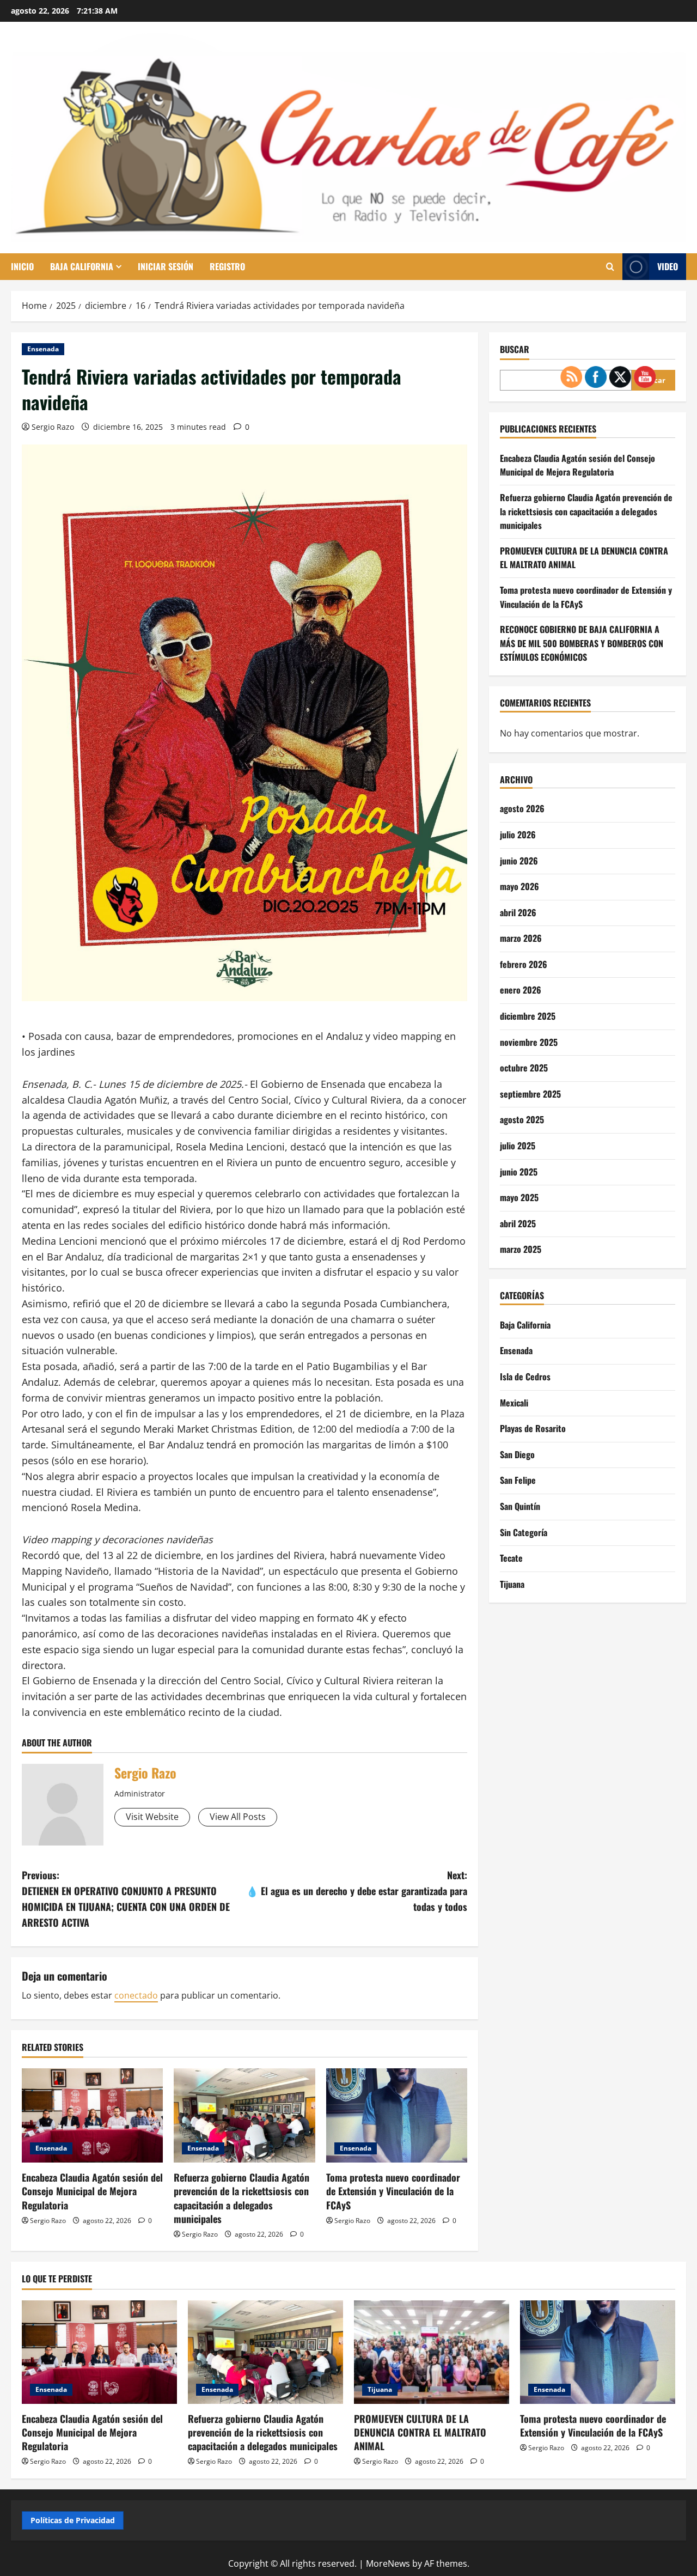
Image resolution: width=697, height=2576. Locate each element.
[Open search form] (610, 267)
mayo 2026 (519, 886)
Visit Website (152, 1817)
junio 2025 (519, 1172)
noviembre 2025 (529, 1042)
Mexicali (514, 1403)
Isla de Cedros (525, 1377)
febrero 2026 (524, 964)
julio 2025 (518, 1146)
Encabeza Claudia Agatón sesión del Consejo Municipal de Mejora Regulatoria (92, 2191)
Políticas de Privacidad (73, 2520)
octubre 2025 (524, 1068)
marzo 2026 (521, 938)
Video (668, 266)
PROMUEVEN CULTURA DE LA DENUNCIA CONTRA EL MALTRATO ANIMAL (420, 2432)
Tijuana (512, 1584)
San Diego (517, 1454)
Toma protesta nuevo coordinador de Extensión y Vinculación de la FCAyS (393, 2191)
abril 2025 (518, 1223)
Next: (357, 1891)
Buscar (515, 349)
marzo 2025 (521, 1250)
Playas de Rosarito (533, 1428)
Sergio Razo (53, 427)
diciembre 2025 (528, 1016)
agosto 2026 (522, 809)
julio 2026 (518, 835)
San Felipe (518, 1481)
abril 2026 (518, 912)
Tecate (511, 1558)
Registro (227, 266)
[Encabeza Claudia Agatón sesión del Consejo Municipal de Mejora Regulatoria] (92, 2115)
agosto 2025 (522, 1120)
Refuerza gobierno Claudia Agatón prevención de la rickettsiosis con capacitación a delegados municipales (241, 2198)
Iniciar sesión (166, 266)
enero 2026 (521, 990)
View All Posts (238, 1817)
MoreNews (388, 2563)
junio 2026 (519, 861)
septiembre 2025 (530, 1094)
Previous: (126, 1898)
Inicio (22, 266)
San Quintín (520, 1506)
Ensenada (43, 349)
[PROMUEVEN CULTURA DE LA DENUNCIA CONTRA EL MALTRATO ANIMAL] (432, 2352)
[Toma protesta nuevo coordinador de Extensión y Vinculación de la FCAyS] (397, 2115)
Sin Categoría (524, 1532)
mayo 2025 (519, 1197)
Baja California (82, 266)
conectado (136, 1995)
